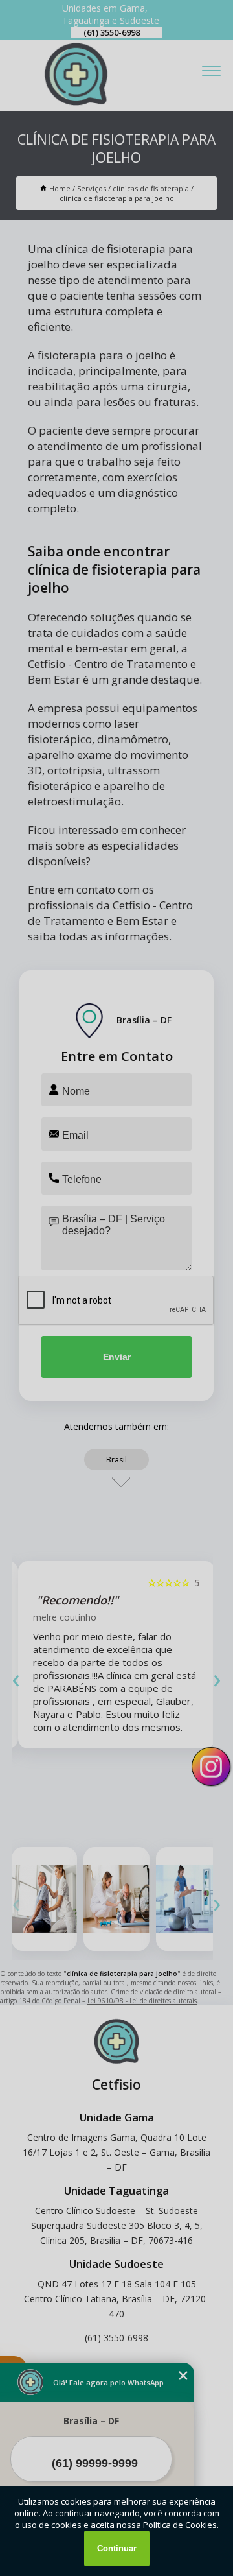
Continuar (117, 2548)
